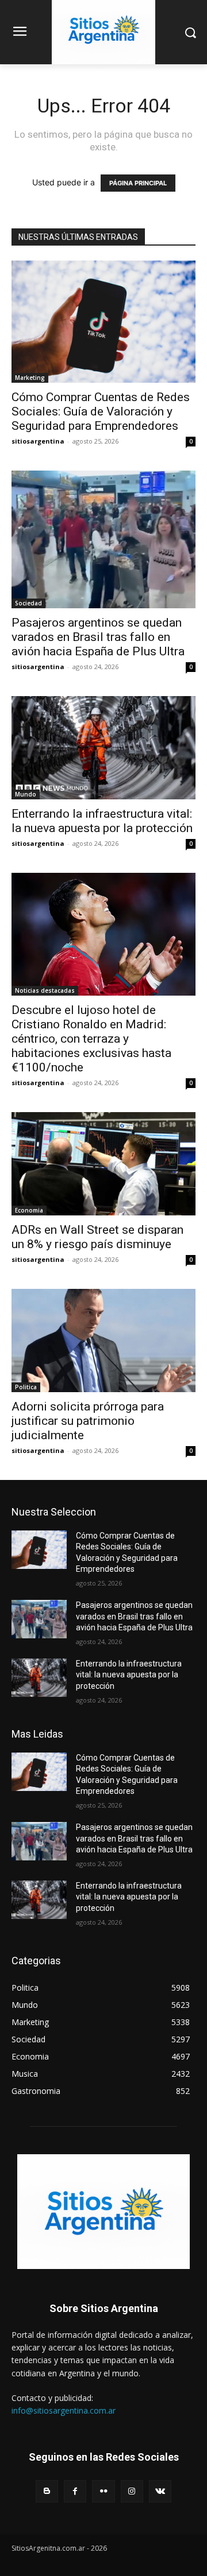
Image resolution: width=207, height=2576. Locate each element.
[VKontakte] (160, 2491)
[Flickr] (103, 2491)
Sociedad (28, 603)
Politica (26, 1387)
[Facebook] (75, 2491)
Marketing (30, 378)
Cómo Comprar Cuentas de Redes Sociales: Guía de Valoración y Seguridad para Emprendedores (101, 411)
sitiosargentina (38, 441)
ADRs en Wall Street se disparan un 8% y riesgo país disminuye (97, 1237)
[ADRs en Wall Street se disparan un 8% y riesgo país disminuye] (103, 1164)
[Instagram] (132, 2491)
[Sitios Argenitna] (103, 2212)
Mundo (26, 794)
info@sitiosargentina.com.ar (64, 2410)
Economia (29, 1210)
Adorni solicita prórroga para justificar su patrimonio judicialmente (88, 1421)
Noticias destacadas (45, 990)
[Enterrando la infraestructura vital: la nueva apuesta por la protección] (103, 748)
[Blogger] (47, 2491)
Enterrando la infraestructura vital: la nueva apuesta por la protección (102, 821)
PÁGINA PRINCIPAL (138, 183)
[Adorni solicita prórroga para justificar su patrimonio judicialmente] (103, 1341)
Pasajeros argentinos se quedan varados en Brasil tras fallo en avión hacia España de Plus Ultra (98, 637)
